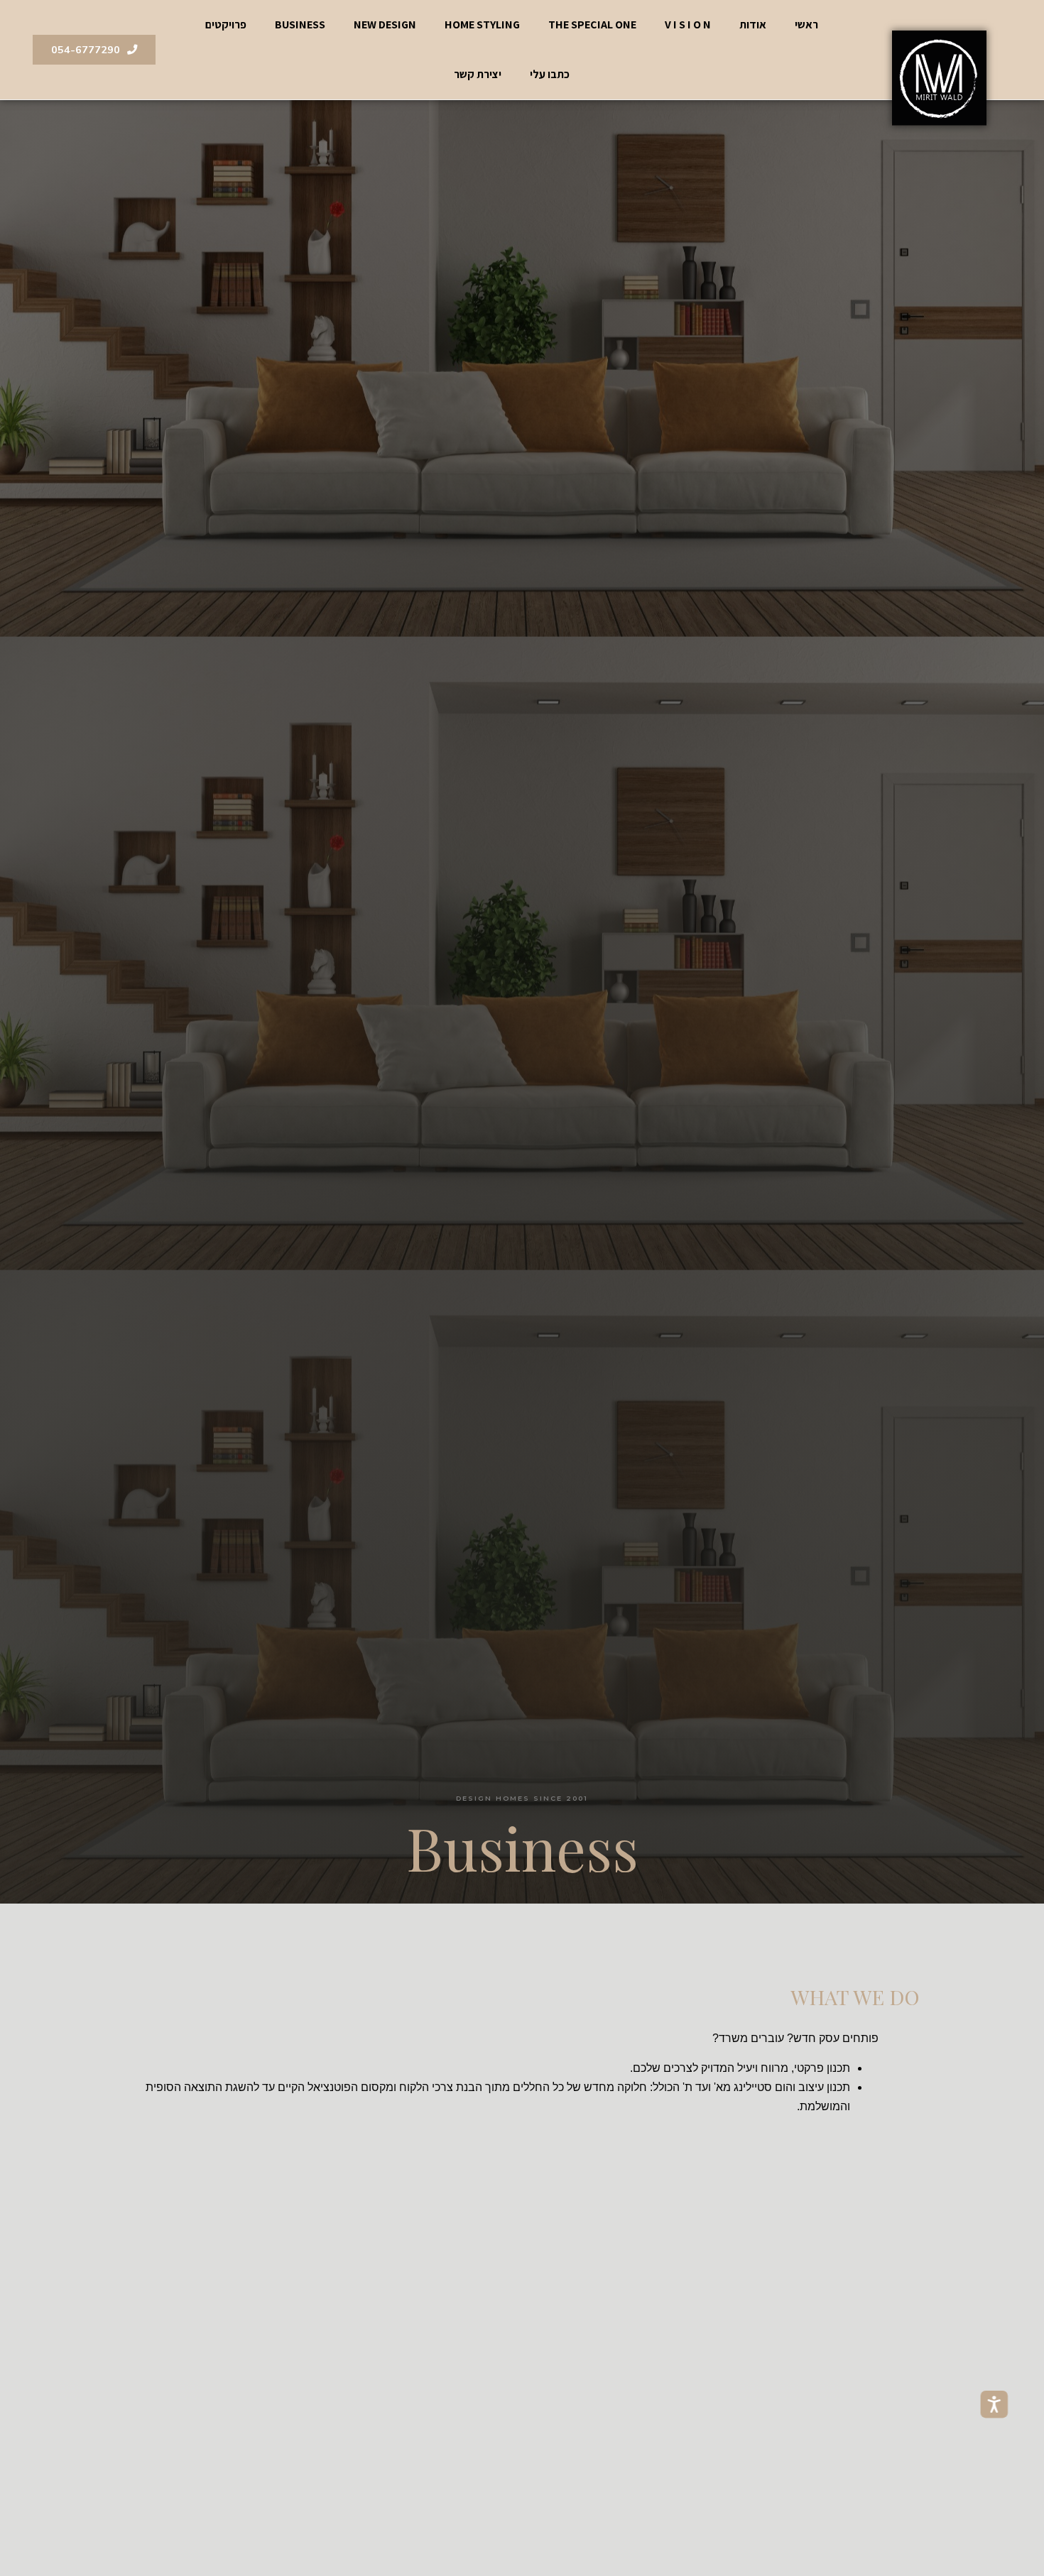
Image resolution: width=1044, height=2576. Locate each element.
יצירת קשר (478, 74)
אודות (753, 24)
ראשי (806, 24)
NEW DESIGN (385, 24)
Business (300, 24)
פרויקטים (226, 24)
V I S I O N (688, 24)
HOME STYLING (482, 24)
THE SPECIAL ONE (592, 24)
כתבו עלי (550, 74)
